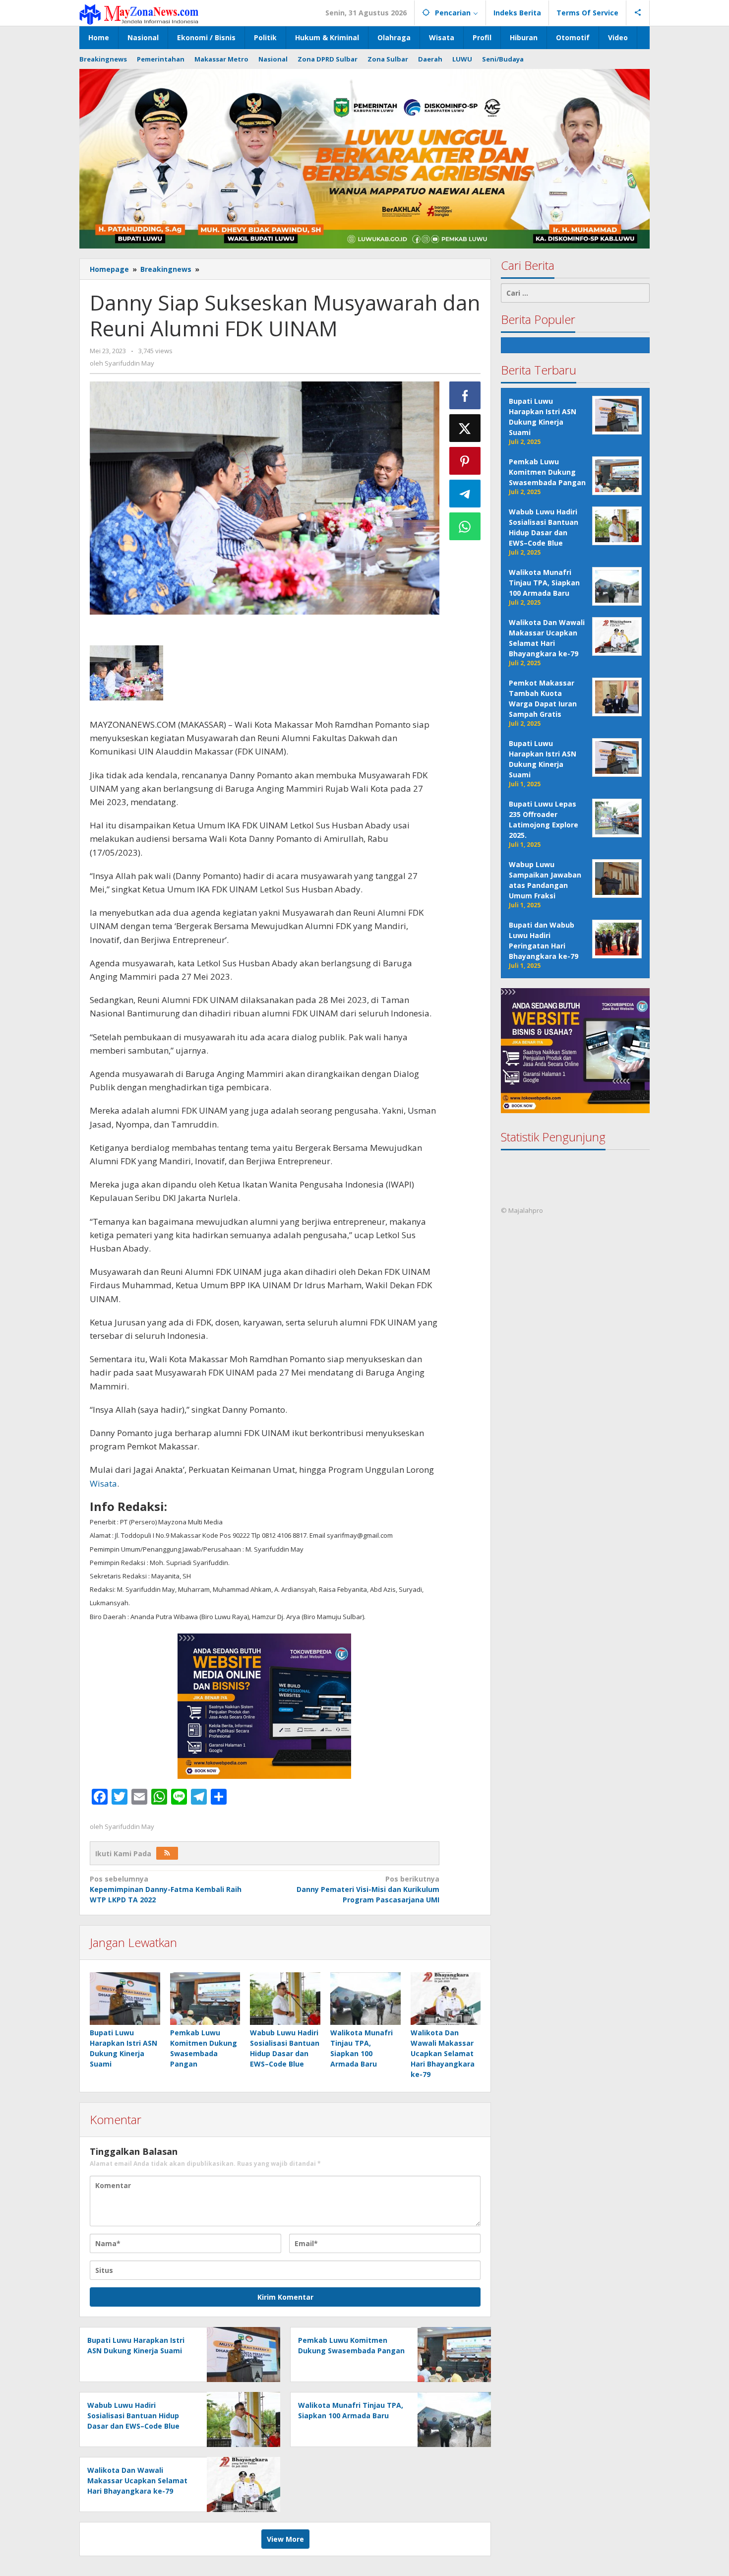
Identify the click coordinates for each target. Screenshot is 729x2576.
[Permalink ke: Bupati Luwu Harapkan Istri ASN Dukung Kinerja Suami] (125, 1999)
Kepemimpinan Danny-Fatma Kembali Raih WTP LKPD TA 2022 (166, 1889)
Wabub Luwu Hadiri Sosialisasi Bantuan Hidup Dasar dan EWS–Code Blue (133, 2416)
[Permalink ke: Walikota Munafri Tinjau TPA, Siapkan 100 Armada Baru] (365, 1999)
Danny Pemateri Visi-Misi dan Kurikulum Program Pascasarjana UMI (368, 1889)
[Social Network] (638, 13)
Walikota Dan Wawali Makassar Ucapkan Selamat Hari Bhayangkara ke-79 (443, 2053)
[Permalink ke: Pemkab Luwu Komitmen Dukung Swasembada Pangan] (205, 1999)
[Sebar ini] (465, 395)
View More (285, 2539)
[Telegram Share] (465, 494)
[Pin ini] (465, 461)
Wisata (103, 1483)
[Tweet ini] (465, 428)
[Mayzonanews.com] (139, 14)
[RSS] (167, 1853)
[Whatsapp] (465, 526)
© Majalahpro (522, 1211)
